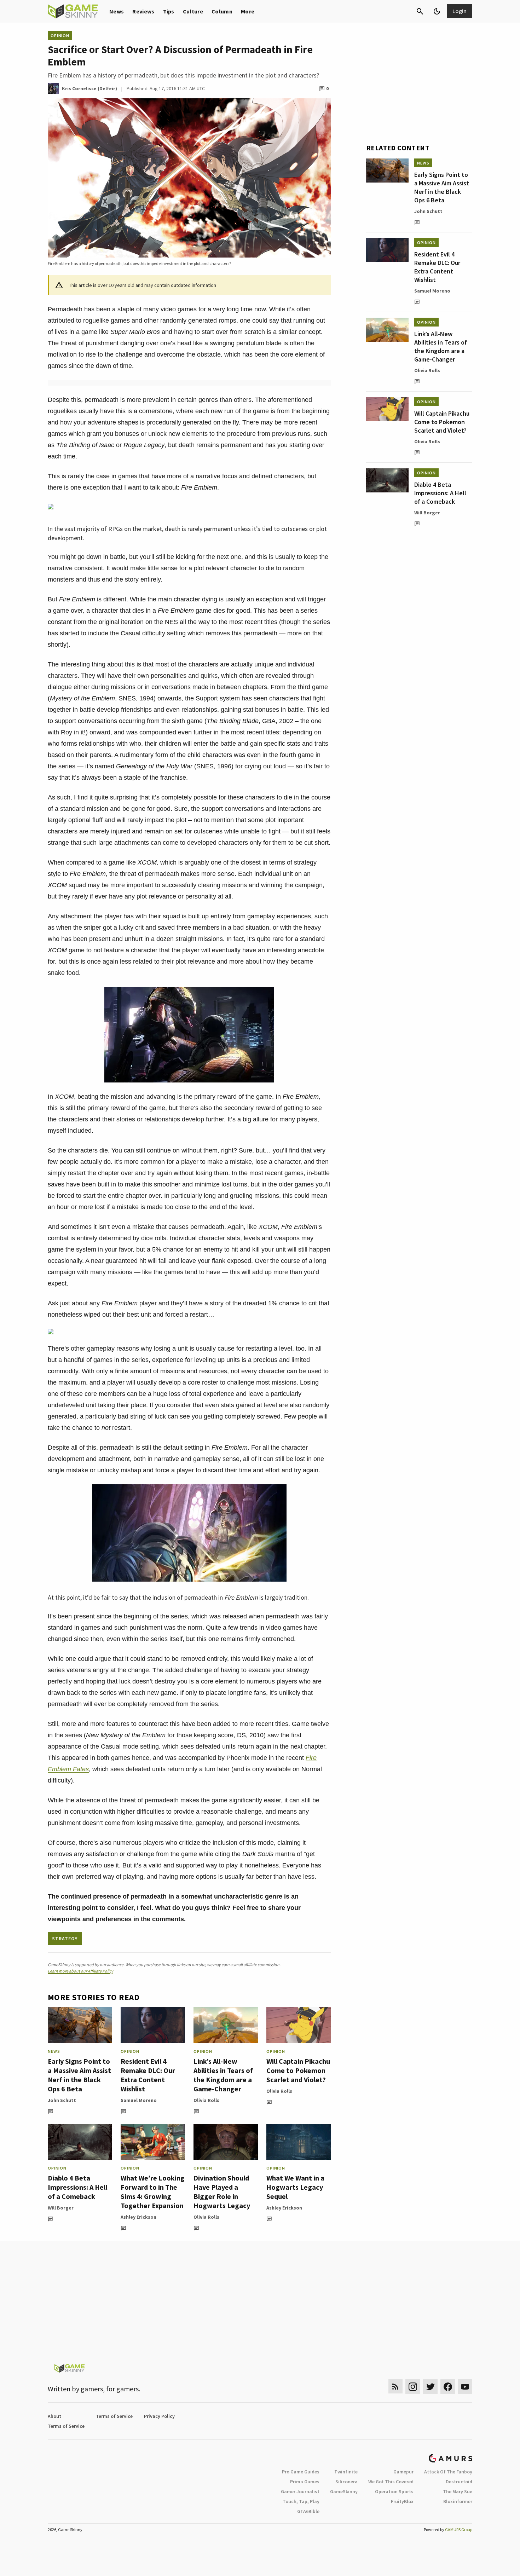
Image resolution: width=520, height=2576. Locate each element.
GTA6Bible (308, 2511)
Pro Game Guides (301, 2472)
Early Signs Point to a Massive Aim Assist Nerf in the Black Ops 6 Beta (79, 2075)
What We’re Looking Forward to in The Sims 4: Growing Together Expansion (153, 2192)
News (117, 11)
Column (222, 11)
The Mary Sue (458, 2491)
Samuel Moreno (139, 2100)
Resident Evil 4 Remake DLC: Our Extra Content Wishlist (148, 2075)
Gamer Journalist (300, 2491)
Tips (169, 11)
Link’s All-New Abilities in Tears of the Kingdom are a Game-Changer (223, 2075)
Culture (193, 11)
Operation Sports (394, 2491)
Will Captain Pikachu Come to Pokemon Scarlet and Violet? (298, 2070)
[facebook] (448, 2387)
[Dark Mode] (437, 11)
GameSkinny (344, 2491)
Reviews (143, 11)
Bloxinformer (458, 2501)
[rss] (395, 2387)
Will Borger (61, 2208)
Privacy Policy (159, 2416)
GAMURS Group (459, 2529)
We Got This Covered (391, 2482)
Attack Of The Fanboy (448, 2472)
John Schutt (62, 2100)
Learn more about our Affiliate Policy (80, 1971)
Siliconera (346, 2482)
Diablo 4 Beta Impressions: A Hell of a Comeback (77, 2187)
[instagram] (413, 2387)
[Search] (420, 11)
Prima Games (305, 2482)
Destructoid (459, 2482)
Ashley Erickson (138, 2217)
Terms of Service (114, 2416)
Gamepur (403, 2472)
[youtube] (465, 2387)
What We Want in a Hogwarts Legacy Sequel (295, 2187)
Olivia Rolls (206, 2100)
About (54, 2416)
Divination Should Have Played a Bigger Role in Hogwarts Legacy (222, 2192)
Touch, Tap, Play (301, 2501)
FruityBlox (402, 2501)
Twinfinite (346, 2472)
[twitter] (430, 2387)
